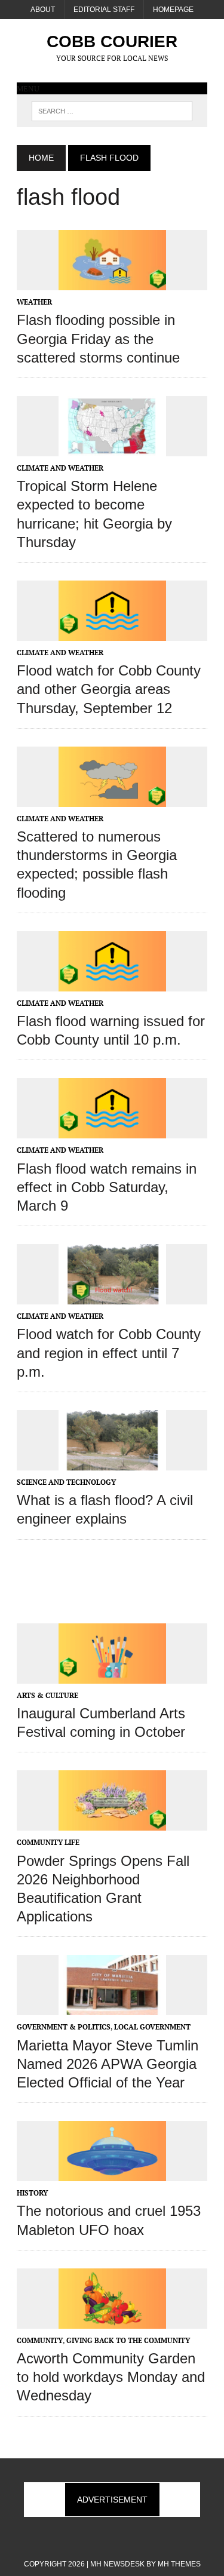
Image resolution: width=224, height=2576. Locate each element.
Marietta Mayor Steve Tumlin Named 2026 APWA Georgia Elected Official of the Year (108, 2064)
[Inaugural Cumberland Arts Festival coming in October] (112, 1675)
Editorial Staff (104, 10)
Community (40, 2340)
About (43, 10)
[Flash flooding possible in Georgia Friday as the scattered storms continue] (112, 283)
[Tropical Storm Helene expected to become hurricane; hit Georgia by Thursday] (112, 448)
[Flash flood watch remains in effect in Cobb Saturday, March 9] (112, 1131)
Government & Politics (64, 2027)
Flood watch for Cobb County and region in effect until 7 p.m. (109, 1353)
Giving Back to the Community (128, 2340)
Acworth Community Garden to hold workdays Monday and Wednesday (111, 2377)
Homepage (173, 10)
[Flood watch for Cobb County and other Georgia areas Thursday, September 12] (112, 633)
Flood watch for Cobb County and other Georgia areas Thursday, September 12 (109, 689)
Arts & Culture (47, 1695)
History (32, 2193)
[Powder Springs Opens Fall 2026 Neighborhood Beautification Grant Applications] (112, 1823)
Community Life (48, 1842)
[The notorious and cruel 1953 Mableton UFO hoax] (112, 2173)
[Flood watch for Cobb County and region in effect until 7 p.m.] (112, 1297)
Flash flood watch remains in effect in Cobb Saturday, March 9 (107, 1187)
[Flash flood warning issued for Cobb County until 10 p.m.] (112, 983)
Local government (152, 2027)
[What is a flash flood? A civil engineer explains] (112, 1463)
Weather (34, 302)
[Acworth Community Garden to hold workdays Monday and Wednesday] (112, 2320)
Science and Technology (66, 1482)
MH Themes (179, 2564)
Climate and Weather (60, 468)
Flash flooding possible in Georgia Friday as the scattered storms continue (98, 338)
